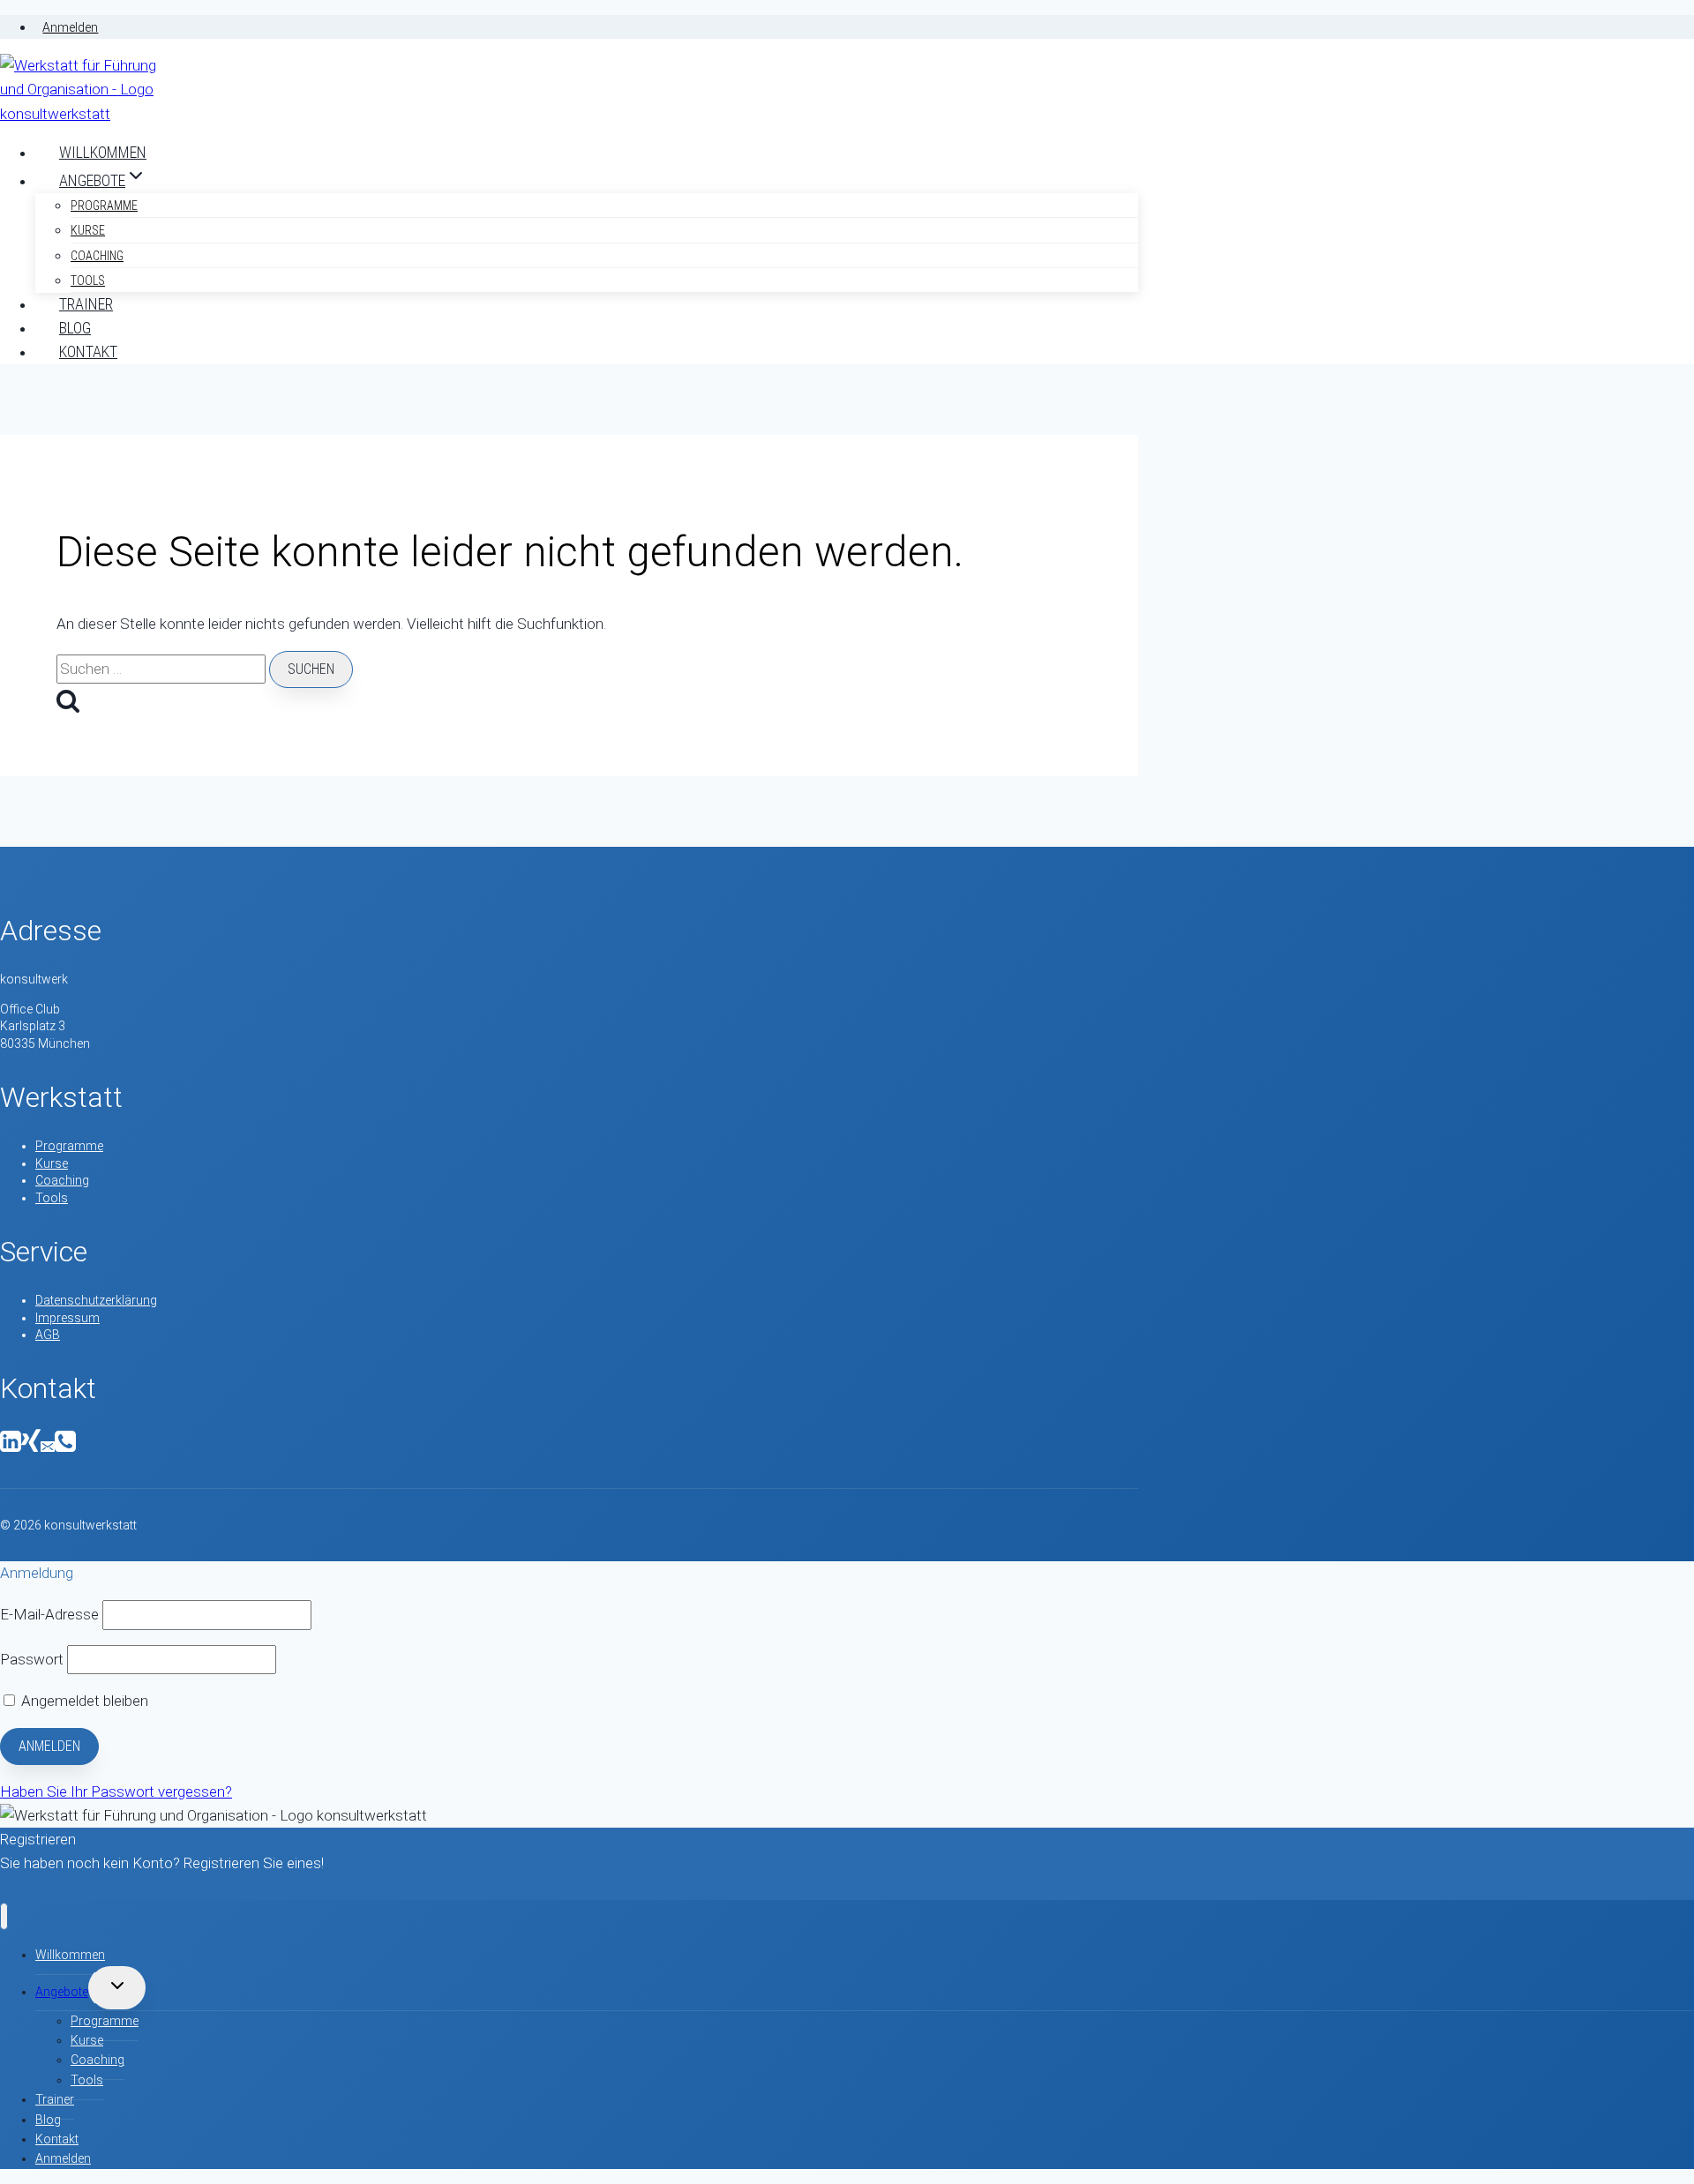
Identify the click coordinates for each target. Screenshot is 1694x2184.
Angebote (62, 1992)
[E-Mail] (48, 1447)
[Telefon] (65, 1447)
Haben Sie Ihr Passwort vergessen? (116, 1791)
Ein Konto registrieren (69, 1888)
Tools (88, 280)
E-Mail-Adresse (49, 1614)
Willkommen (103, 152)
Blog (75, 328)
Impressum (67, 1318)
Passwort (32, 1659)
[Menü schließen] (4, 1916)
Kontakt (88, 352)
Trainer (86, 304)
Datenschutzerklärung (96, 1300)
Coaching (97, 256)
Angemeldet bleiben (83, 1701)
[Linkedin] (11, 1447)
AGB (48, 1335)
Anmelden (70, 27)
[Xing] (31, 1447)
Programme (104, 206)
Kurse (88, 230)
